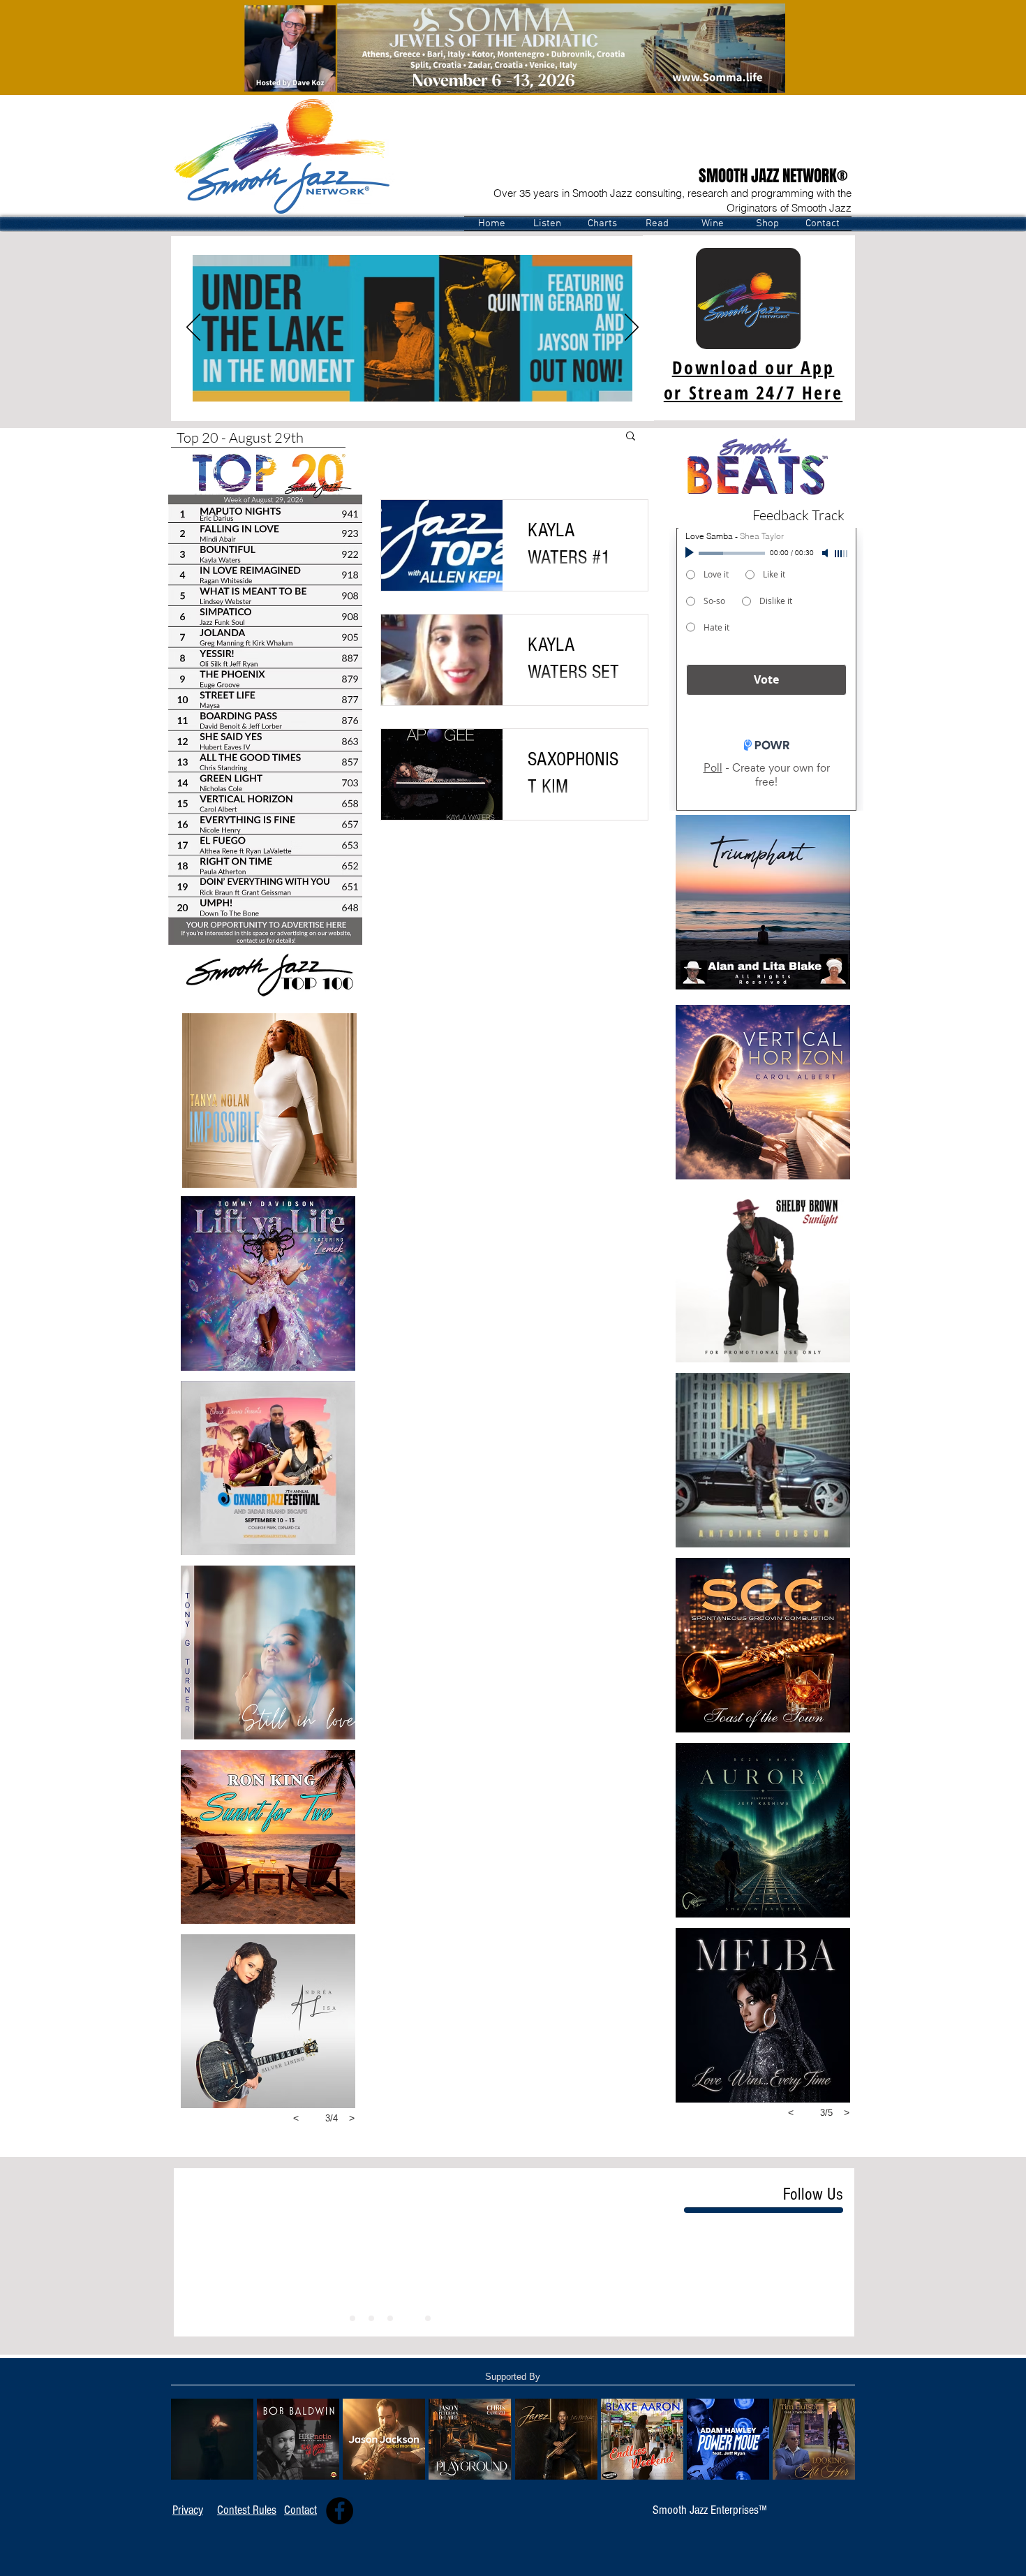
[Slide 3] (409, 2318)
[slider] (842, 554)
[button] (547, 224)
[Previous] (193, 328)
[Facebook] (340, 2511)
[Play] (691, 553)
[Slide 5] (371, 2318)
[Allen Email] (269, 933)
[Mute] (826, 553)
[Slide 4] (352, 2318)
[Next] (632, 328)
